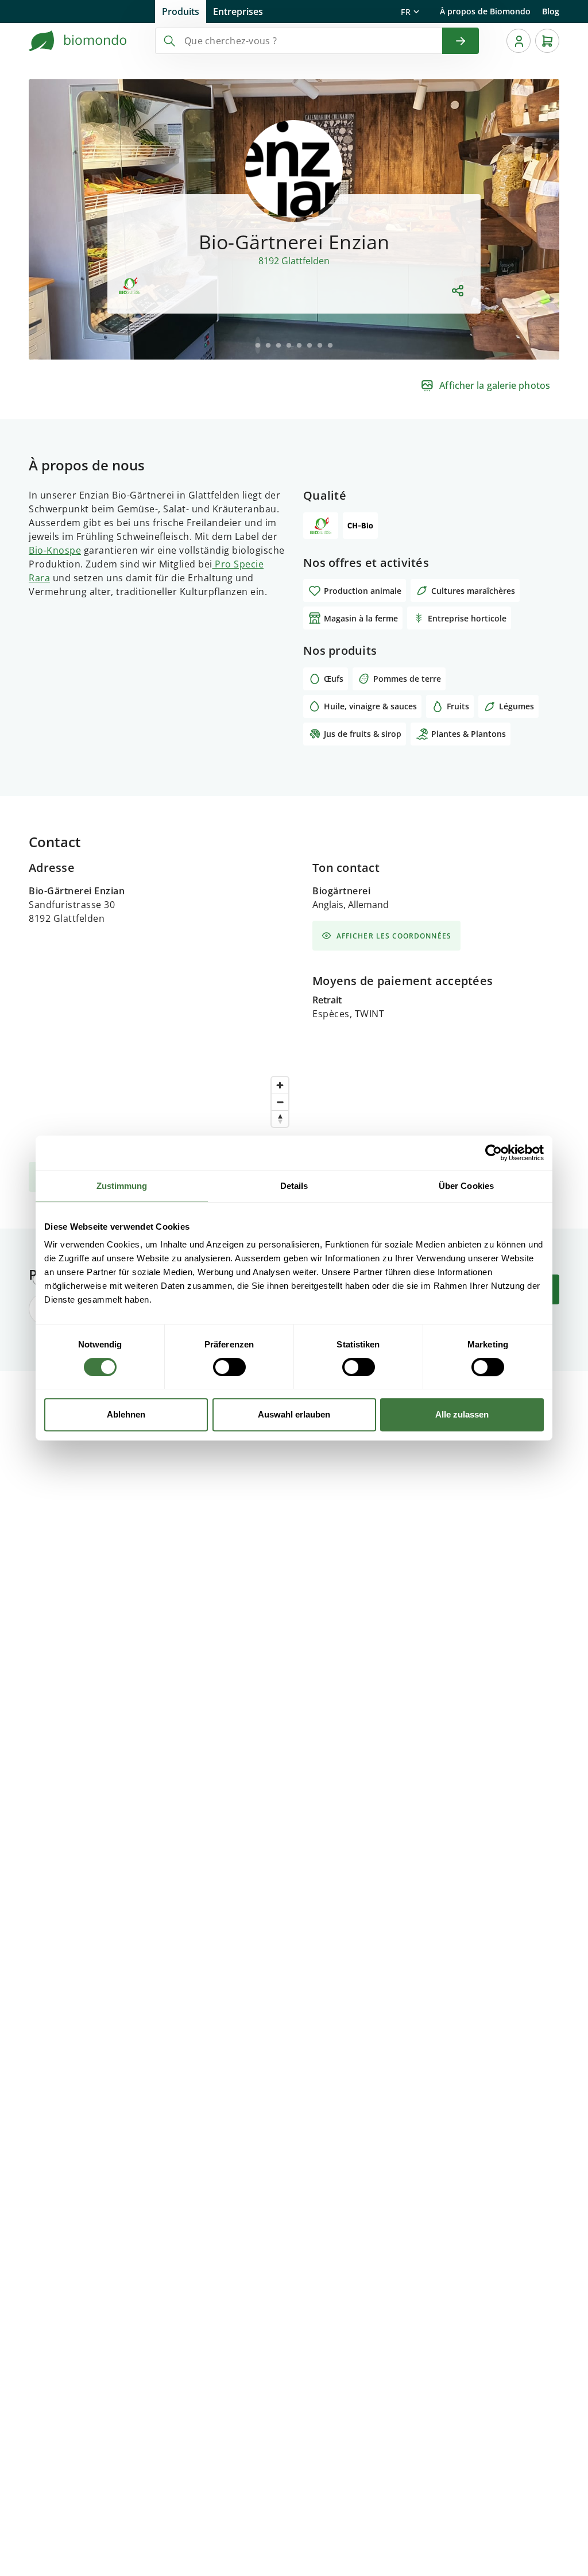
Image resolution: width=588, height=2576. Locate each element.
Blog (551, 11)
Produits (181, 11)
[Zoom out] (280, 1102)
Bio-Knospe (55, 550)
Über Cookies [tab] (466, 1186)
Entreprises (238, 11)
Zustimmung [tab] (122, 1186)
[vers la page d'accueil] (78, 41)
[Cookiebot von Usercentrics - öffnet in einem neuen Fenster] (494, 1153)
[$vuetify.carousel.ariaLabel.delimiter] (258, 345)
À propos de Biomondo (485, 11)
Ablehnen (126, 1414)
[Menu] (519, 41)
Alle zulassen (462, 1414)
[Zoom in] (280, 1085)
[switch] (229, 1367)
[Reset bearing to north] (280, 1119)
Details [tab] (294, 1186)
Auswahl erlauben (294, 1414)
